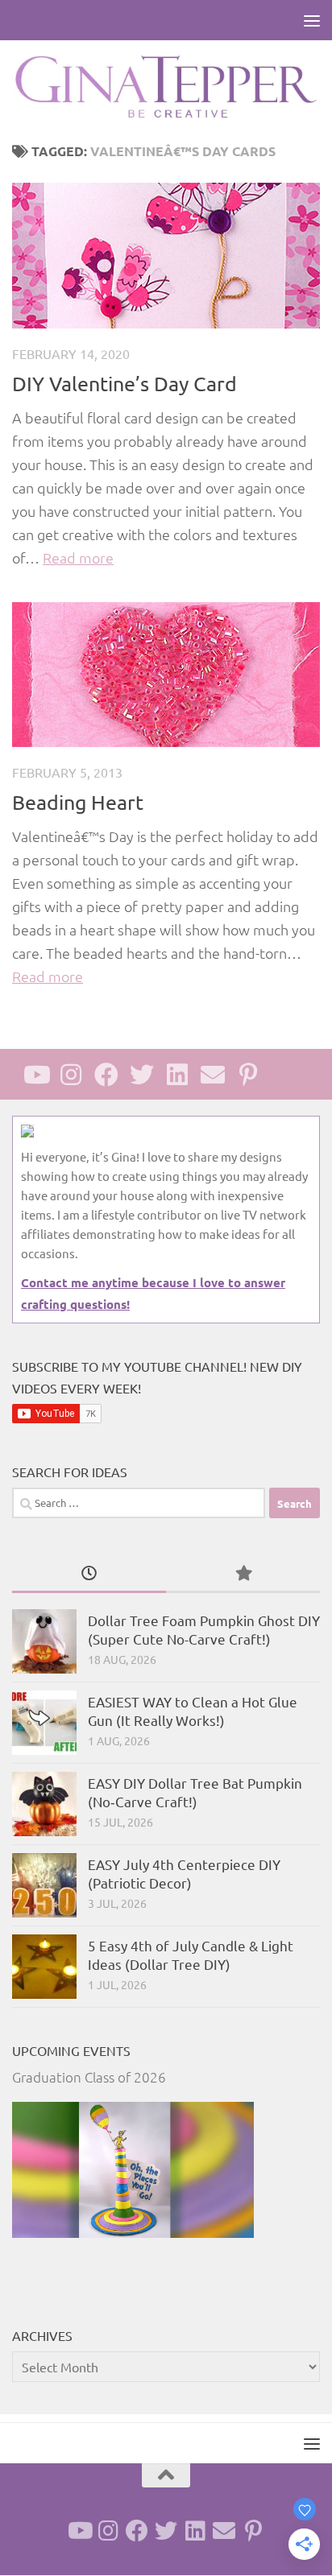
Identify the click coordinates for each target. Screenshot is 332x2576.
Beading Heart (78, 802)
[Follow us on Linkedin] (177, 1075)
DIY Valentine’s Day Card (124, 384)
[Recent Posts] (89, 1574)
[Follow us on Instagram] (71, 1075)
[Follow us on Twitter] (142, 1075)
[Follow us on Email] (213, 1075)
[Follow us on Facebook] (106, 1075)
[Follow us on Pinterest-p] (248, 1075)
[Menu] (312, 20)
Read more (78, 557)
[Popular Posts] (243, 1574)
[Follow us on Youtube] (35, 1075)
